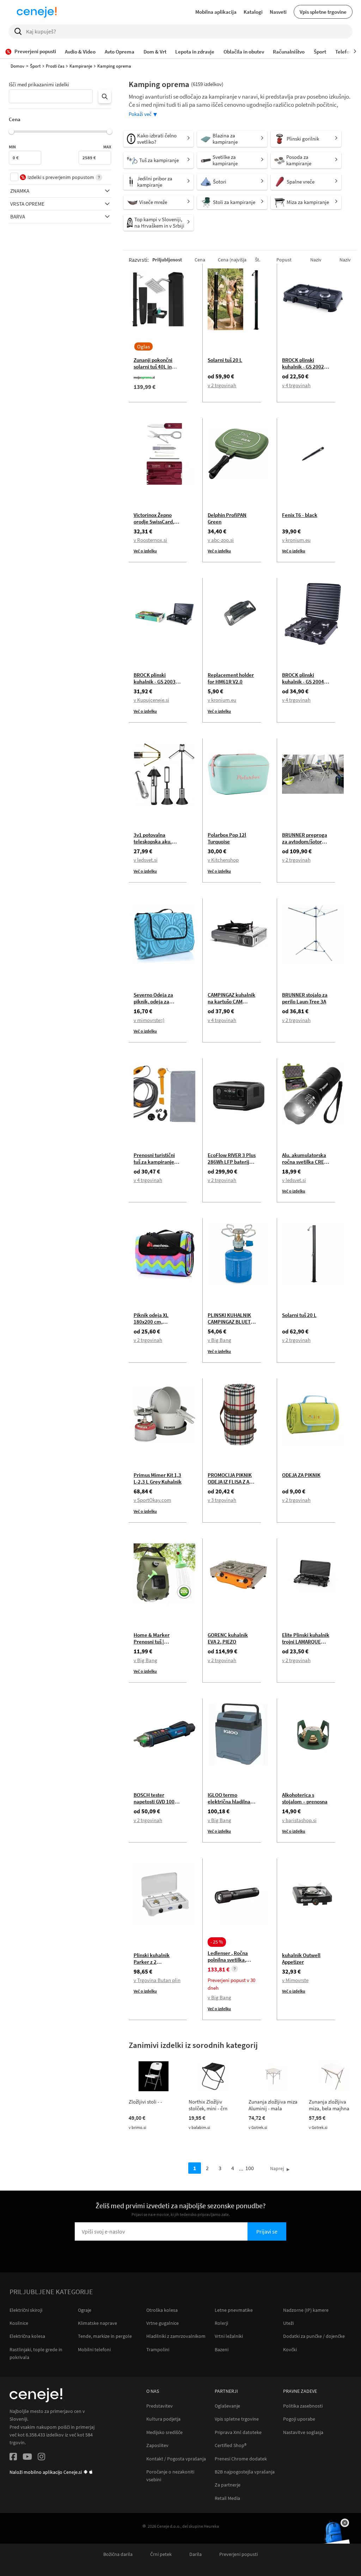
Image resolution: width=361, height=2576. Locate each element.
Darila (195, 2554)
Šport (35, 66)
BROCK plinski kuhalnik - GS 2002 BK (303, 367)
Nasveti (278, 12)
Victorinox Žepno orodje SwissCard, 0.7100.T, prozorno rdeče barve (155, 525)
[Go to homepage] (37, 12)
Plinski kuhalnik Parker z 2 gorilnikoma (152, 1962)
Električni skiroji (26, 2310)
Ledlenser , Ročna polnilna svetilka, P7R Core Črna (228, 1960)
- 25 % (217, 1942)
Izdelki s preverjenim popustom (61, 177)
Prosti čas (55, 66)
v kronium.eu (296, 540)
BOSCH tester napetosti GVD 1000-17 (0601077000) (156, 1801)
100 (250, 2168)
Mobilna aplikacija (216, 12)
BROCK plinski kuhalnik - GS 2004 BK (303, 682)
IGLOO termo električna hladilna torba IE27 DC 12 (229, 1801)
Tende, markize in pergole (105, 2336)
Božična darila (118, 2554)
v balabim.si (199, 2127)
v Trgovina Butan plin (157, 1980)
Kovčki (290, 2349)
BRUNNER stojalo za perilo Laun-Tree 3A (305, 998)
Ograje (85, 2310)
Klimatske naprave (97, 2323)
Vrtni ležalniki (229, 2336)
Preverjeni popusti (238, 2554)
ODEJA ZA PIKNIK (301, 1475)
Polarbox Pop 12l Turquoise (227, 838)
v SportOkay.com (152, 1500)
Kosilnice (19, 2323)
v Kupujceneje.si (151, 700)
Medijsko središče (164, 2432)
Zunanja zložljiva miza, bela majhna (329, 2105)
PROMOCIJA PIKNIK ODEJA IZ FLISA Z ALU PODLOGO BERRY (232, 1482)
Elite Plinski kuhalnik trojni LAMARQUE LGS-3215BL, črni (306, 1642)
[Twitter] (27, 2458)
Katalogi (253, 12)
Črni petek (161, 2554)
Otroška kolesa (162, 2310)
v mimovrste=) (149, 1020)
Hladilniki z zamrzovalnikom (176, 2336)
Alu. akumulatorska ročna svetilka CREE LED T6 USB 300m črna (304, 1165)
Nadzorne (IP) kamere (306, 2310)
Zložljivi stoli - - (145, 2102)
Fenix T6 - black (300, 515)
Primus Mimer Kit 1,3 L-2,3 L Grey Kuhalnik (158, 1478)
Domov (17, 66)
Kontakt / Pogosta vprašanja (176, 2459)
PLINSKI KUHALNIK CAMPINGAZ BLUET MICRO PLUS (229, 1322)
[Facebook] (13, 2458)
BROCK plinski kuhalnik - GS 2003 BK (155, 682)
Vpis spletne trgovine (323, 12)
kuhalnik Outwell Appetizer (301, 1958)
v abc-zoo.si (221, 540)
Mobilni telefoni (94, 2349)
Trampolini (158, 2349)
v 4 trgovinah (296, 385)
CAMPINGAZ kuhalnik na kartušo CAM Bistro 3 (231, 1001)
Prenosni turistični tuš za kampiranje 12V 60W (154, 1162)
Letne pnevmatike (234, 2310)
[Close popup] (345, 2523)
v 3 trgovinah (222, 1500)
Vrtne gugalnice (163, 2323)
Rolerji (221, 2323)
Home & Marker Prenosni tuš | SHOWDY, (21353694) (158, 1642)
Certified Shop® (231, 2445)
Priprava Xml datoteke (238, 2432)
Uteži (288, 2323)
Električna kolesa (27, 2336)
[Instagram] (41, 2458)
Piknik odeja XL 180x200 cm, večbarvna (151, 1322)
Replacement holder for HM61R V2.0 (231, 678)
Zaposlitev (157, 2445)
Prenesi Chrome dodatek (241, 2459)
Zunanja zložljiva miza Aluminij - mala (273, 2105)
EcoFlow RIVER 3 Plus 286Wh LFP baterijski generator (232, 1162)
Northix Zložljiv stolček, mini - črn (208, 2105)
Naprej (277, 2168)
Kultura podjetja (163, 2419)
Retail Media (227, 2498)
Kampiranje (81, 66)
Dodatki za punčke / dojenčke (314, 2336)
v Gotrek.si (258, 2127)
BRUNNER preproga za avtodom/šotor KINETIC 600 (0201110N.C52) (305, 845)
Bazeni (222, 2349)
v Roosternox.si (150, 540)
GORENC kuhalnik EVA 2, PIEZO (228, 1638)
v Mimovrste (295, 1980)
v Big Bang (219, 1340)
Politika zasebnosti (303, 2406)
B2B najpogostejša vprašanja (245, 2472)
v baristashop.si (299, 1820)
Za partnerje (228, 2485)
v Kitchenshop (223, 860)
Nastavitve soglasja (303, 2432)
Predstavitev (160, 2406)
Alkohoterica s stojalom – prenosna (305, 1798)
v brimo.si (137, 2127)
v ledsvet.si (146, 860)
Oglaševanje (227, 2406)
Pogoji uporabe (299, 2419)
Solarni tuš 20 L (225, 360)
